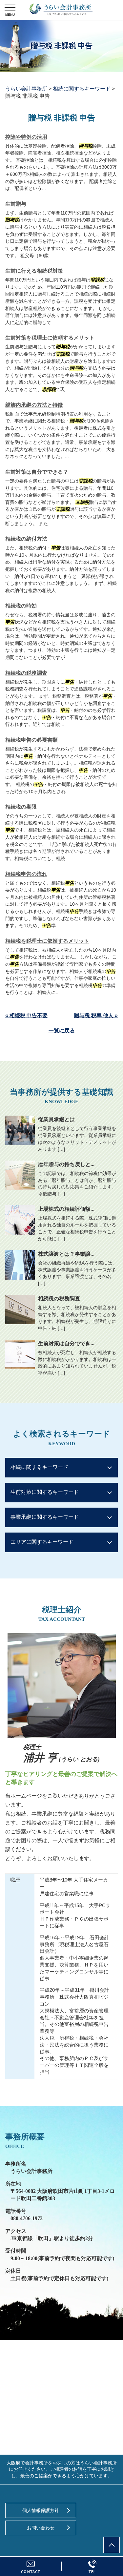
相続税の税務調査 (26, 673)
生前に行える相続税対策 (34, 271)
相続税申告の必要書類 (31, 740)
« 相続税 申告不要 (26, 1015)
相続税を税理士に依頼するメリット (47, 941)
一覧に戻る (62, 1030)
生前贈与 (16, 204)
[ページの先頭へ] (112, 2545)
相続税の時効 (21, 606)
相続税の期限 (21, 807)
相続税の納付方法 (26, 539)
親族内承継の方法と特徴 (34, 405)
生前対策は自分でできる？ (37, 472)
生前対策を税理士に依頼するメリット (50, 338)
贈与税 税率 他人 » (96, 1015)
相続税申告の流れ (26, 874)
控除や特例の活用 (26, 137)
